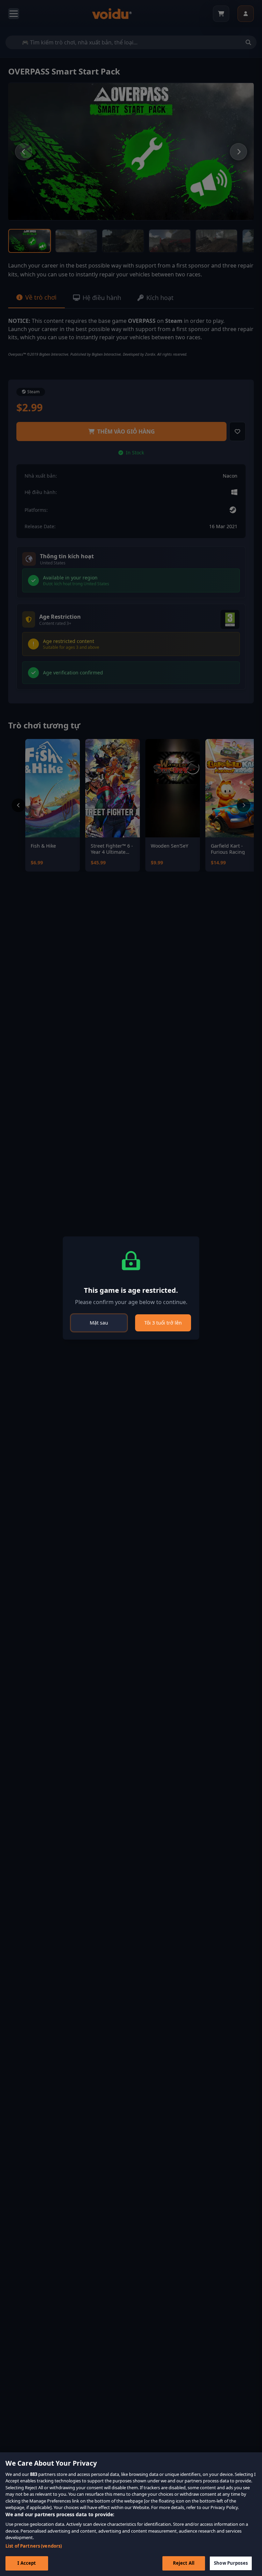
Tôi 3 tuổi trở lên (163, 1323)
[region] (131, 2514)
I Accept (27, 2563)
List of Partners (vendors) (34, 2546)
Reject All (184, 2563)
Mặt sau (99, 1323)
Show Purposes (231, 2563)
